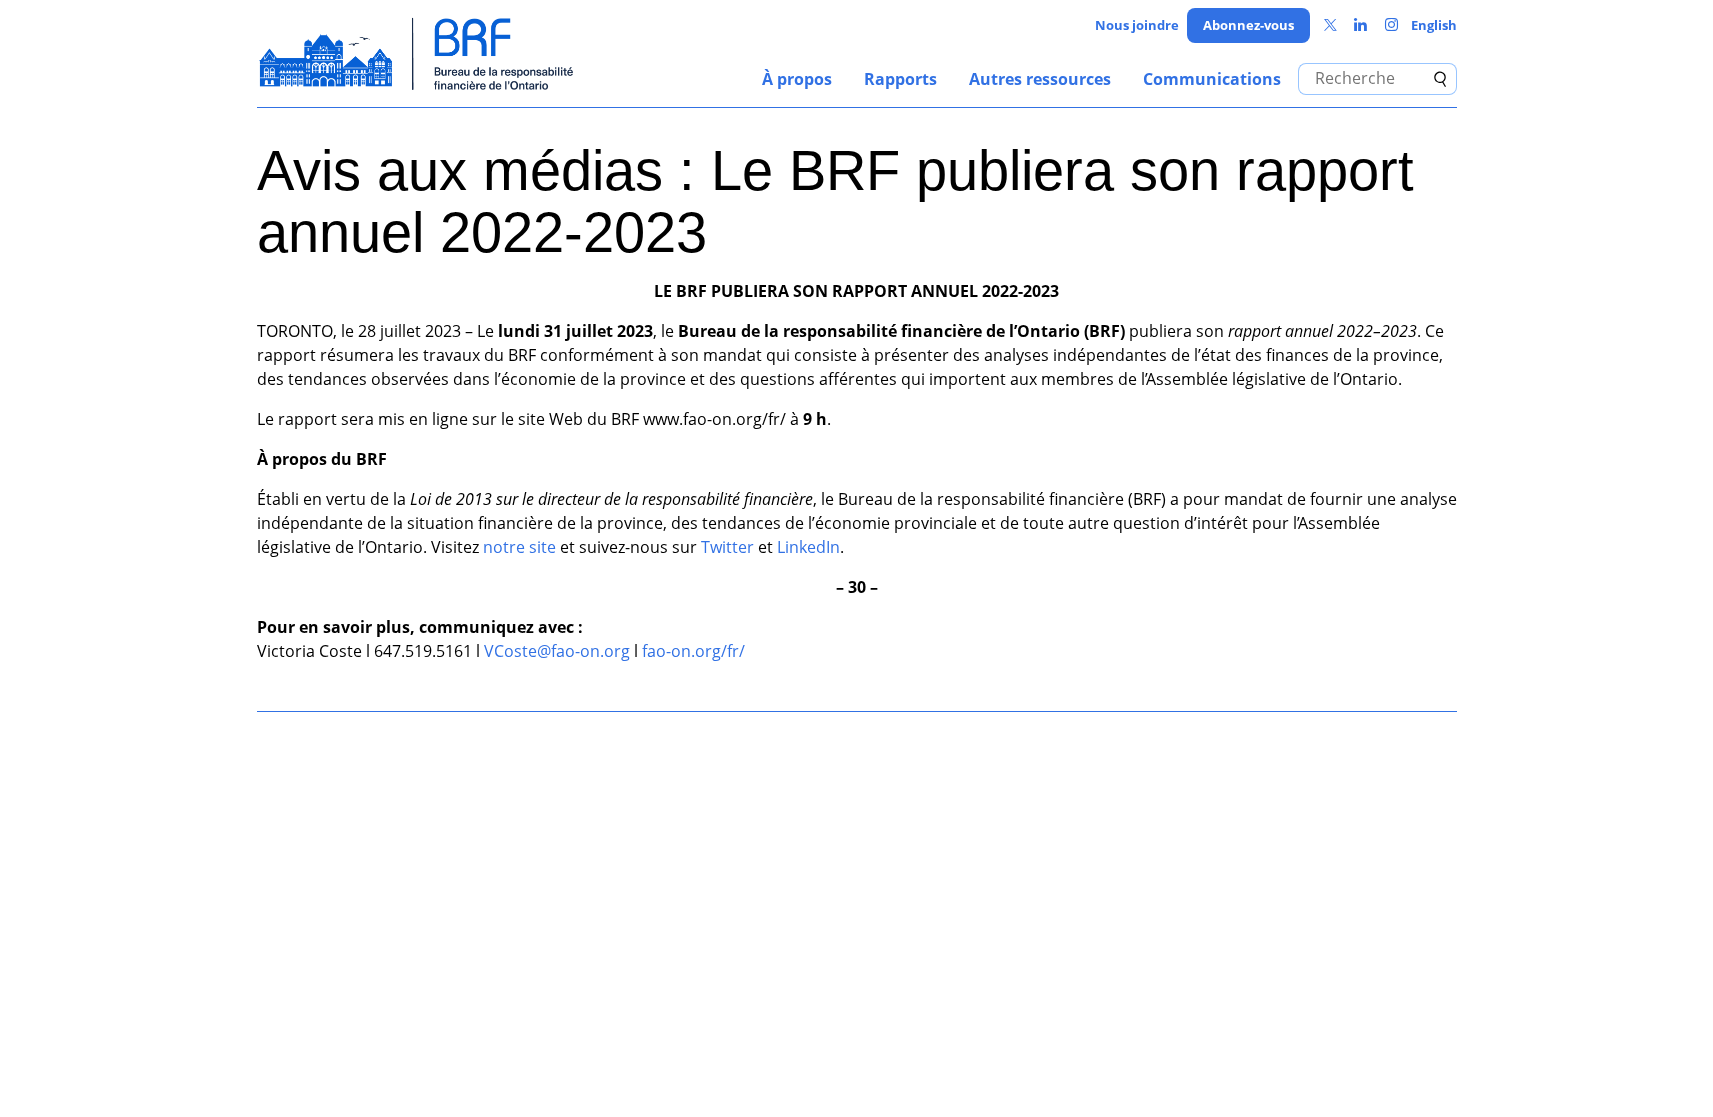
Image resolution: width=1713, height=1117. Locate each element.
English (1434, 25)
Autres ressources (1040, 79)
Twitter (727, 547)
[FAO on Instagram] (1391, 25)
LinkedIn (808, 547)
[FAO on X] (1330, 25)
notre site (519, 547)
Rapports (900, 79)
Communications (1212, 79)
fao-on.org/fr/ (693, 651)
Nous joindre (1137, 25)
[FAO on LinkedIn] (1360, 25)
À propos (797, 79)
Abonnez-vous (1248, 25)
